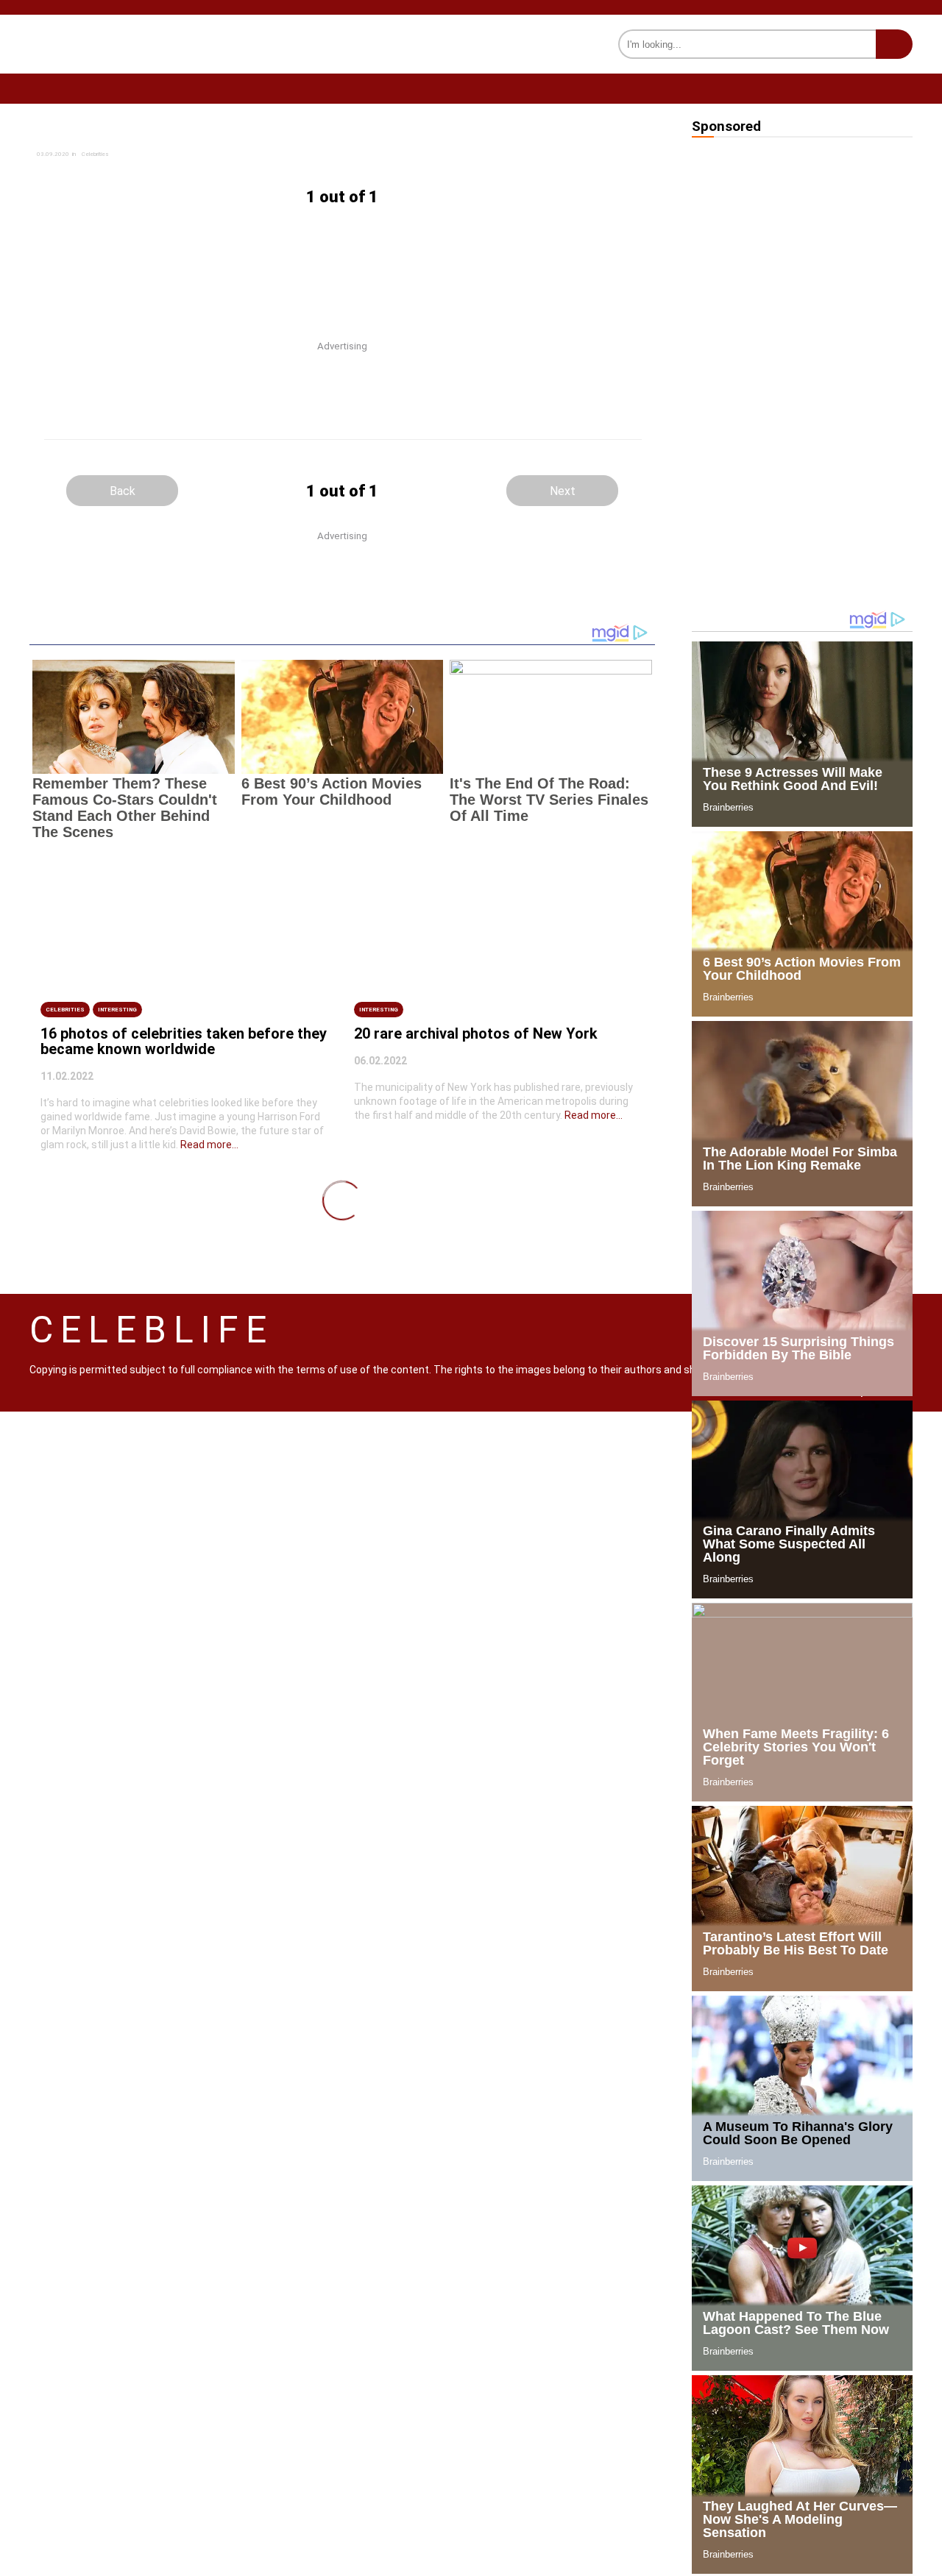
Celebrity (358, 88)
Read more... (209, 1145)
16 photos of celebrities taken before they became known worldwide (184, 1041)
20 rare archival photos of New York (476, 1033)
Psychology (570, 88)
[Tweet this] (458, 143)
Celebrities (65, 1010)
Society (461, 88)
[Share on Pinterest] (227, 172)
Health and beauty (226, 88)
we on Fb (892, 89)
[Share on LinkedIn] (458, 158)
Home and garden (75, 88)
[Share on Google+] (227, 158)
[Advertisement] (342, 261)
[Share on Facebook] (227, 143)
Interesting (689, 88)
